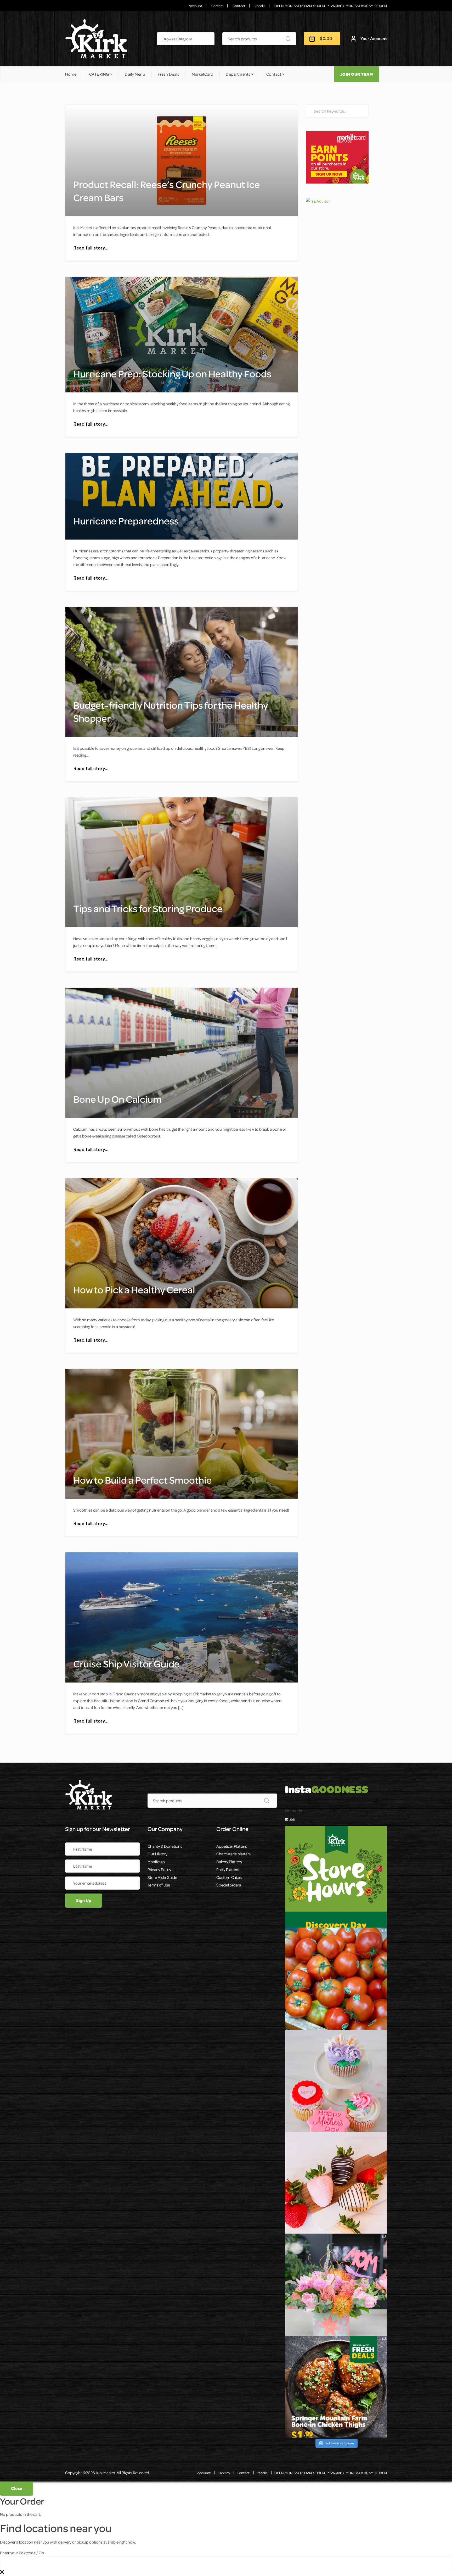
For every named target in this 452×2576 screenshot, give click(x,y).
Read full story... (91, 248)
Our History (157, 1854)
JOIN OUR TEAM (357, 74)
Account (196, 6)
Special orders (229, 1885)
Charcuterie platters (233, 1854)
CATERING (99, 74)
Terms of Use (159, 1885)
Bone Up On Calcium (117, 1099)
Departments (238, 74)
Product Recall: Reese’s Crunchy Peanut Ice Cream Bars (167, 191)
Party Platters (228, 1869)
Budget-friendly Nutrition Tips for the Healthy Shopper (171, 712)
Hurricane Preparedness (126, 521)
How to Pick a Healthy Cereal (134, 1290)
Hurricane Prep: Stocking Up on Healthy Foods (172, 374)
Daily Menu (135, 74)
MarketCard (202, 74)
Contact (239, 6)
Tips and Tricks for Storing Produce (148, 908)
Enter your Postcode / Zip (22, 2553)
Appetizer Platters (232, 1846)
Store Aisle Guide (162, 1877)
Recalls (260, 6)
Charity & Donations (165, 1846)
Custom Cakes (229, 1877)
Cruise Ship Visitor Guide (126, 1664)
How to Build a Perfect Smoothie (143, 1480)
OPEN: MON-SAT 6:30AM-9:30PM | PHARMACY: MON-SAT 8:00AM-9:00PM (331, 6)
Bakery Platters (229, 1862)
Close (17, 2489)
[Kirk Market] (96, 39)
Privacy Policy (159, 1869)
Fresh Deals (168, 74)
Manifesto (156, 1862)
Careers (217, 6)
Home (71, 74)
